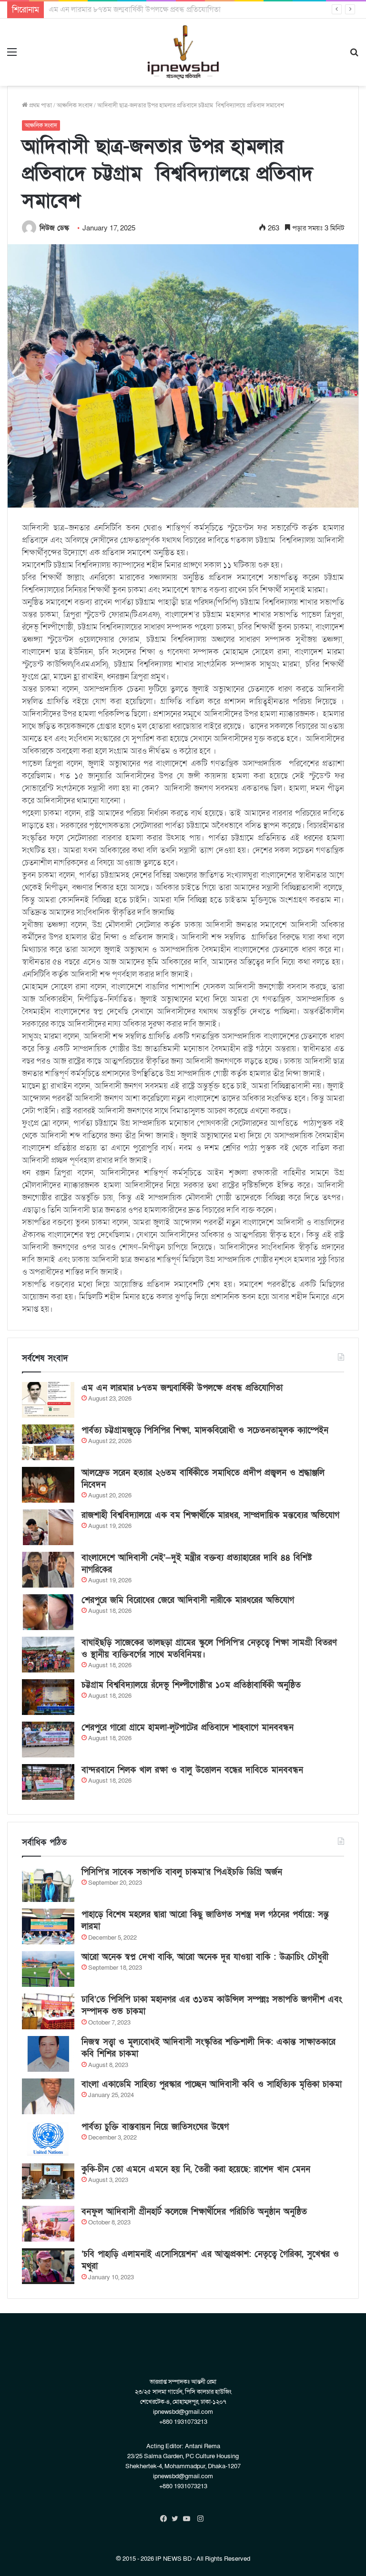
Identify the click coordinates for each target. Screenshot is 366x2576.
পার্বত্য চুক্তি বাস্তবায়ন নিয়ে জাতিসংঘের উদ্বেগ (155, 2127)
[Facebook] (166, 2519)
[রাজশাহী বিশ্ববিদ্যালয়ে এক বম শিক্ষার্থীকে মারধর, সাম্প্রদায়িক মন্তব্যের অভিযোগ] (48, 1527)
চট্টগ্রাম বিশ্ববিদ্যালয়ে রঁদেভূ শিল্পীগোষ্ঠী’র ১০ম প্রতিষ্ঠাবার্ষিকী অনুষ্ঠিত (191, 1685)
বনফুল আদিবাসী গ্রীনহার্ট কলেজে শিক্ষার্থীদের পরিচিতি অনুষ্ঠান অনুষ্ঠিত (194, 2212)
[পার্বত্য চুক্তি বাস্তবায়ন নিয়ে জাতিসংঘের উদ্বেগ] (48, 2139)
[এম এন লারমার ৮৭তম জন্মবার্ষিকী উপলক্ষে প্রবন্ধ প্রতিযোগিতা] (48, 1400)
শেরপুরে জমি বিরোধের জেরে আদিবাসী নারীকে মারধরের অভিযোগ (188, 1600)
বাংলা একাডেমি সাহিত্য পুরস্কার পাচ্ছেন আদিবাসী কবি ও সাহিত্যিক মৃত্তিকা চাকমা (212, 2084)
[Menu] (12, 56)
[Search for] (354, 56)
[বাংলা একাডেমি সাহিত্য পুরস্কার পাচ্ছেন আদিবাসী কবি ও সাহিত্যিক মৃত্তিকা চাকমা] (48, 2096)
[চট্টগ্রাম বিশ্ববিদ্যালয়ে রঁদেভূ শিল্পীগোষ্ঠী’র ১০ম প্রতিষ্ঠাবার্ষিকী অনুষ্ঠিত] (48, 1697)
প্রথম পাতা (40, 105)
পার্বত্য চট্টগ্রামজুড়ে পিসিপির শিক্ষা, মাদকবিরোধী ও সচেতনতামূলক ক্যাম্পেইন (156, 10)
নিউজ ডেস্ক (54, 228)
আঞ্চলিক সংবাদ (75, 105)
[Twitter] (177, 2519)
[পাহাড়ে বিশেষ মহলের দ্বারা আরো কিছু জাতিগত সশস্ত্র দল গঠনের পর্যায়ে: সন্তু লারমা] (48, 1927)
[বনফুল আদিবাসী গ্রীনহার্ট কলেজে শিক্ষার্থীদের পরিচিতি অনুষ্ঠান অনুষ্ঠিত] (48, 2224)
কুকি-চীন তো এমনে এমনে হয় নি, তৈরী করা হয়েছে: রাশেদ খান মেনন (196, 2169)
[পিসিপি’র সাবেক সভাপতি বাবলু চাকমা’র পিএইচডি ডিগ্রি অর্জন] (48, 1884)
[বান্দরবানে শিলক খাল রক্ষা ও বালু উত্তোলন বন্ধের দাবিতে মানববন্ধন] (48, 1782)
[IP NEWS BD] (183, 52)
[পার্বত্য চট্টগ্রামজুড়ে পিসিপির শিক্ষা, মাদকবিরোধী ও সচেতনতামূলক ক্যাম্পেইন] (48, 1442)
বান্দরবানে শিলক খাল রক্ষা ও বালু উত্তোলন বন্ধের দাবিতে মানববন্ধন (192, 1770)
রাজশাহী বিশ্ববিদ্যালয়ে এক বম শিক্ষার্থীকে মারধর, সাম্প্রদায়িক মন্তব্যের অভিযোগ (210, 1515)
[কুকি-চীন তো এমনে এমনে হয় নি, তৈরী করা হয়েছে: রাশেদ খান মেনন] (48, 2181)
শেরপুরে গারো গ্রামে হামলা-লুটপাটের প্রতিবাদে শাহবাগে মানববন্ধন (188, 1728)
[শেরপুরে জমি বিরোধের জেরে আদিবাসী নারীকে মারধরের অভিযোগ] (48, 1612)
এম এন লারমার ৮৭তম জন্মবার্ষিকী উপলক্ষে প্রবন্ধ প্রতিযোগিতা (182, 1388)
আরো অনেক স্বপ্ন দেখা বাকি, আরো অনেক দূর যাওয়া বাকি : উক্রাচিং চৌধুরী (205, 1957)
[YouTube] (189, 2519)
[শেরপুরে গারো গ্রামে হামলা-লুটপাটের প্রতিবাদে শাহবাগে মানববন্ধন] (48, 1740)
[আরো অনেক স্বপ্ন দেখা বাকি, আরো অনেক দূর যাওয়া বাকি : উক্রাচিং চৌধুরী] (48, 1969)
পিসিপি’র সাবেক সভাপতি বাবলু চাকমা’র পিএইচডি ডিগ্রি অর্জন (182, 1872)
